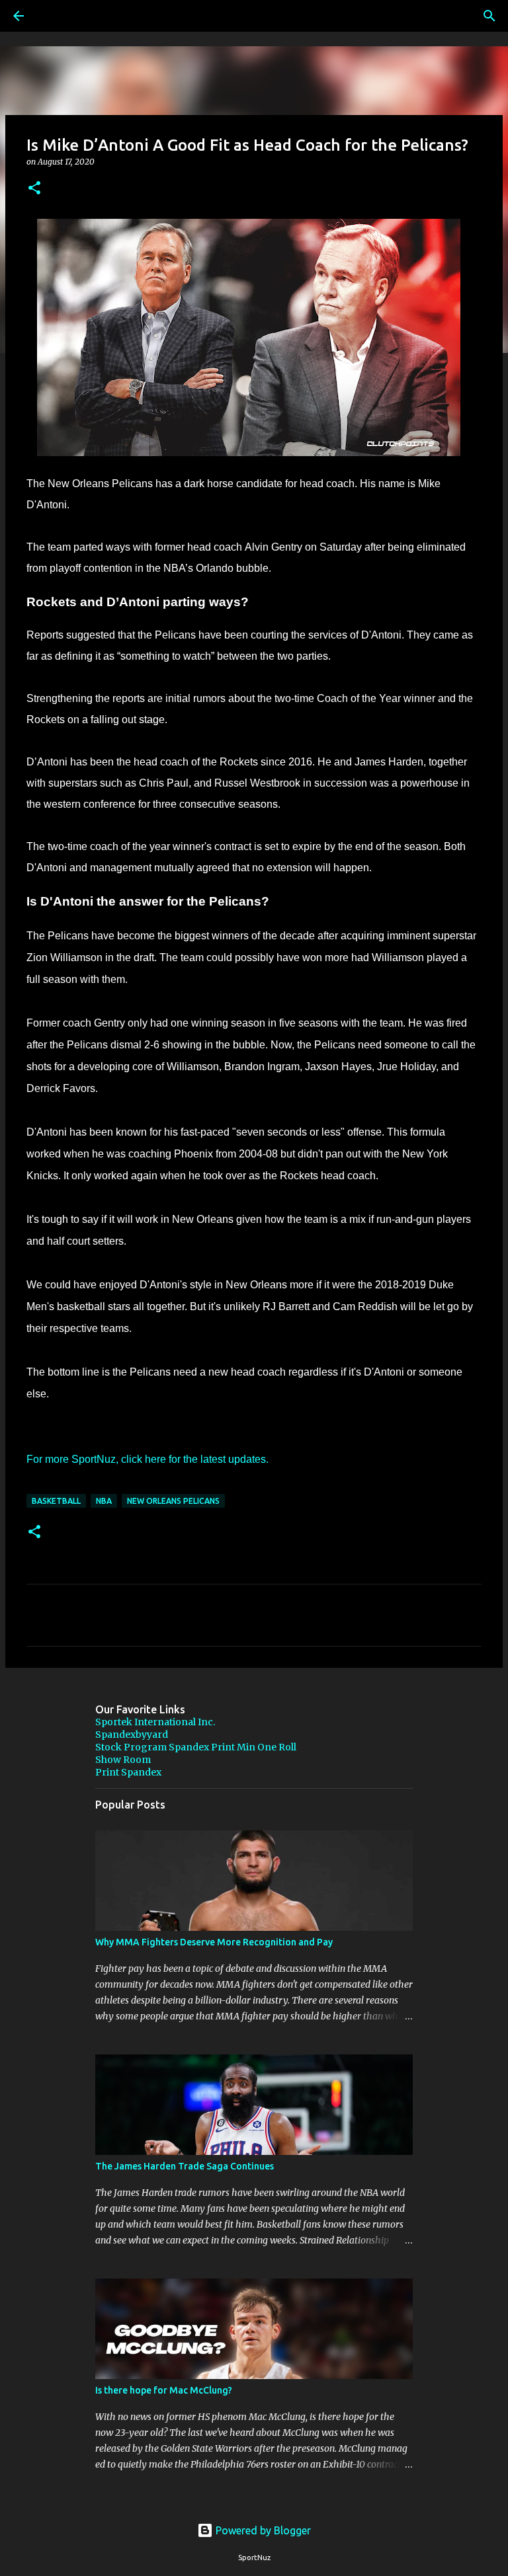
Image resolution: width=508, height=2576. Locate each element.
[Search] (56, 16)
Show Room (123, 1760)
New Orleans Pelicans (173, 1501)
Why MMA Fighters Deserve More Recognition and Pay (214, 1942)
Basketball (56, 1501)
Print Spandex (128, 1772)
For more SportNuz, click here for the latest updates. (148, 1459)
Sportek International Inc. (155, 1722)
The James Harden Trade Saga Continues (185, 2166)
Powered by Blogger (262, 2530)
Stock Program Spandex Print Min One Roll (196, 1747)
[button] (34, 189)
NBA (104, 1501)
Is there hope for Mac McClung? (164, 2390)
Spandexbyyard (132, 1735)
